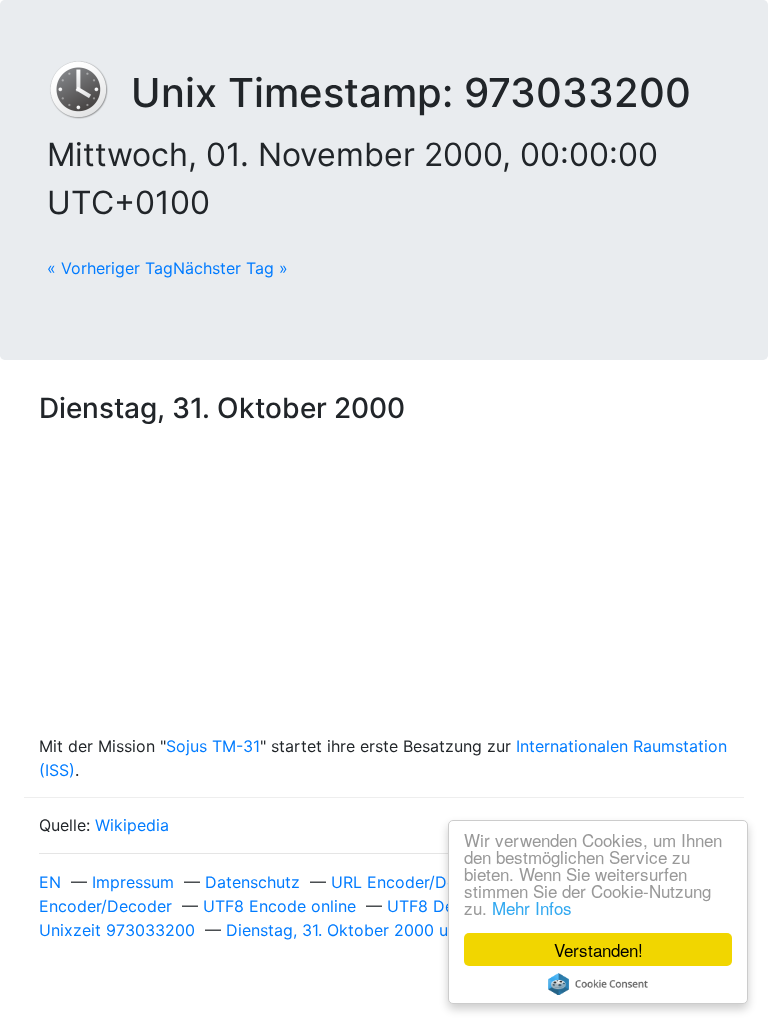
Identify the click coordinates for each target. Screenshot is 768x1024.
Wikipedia (132, 825)
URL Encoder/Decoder (415, 882)
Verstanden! (598, 949)
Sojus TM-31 (213, 746)
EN (50, 882)
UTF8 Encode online (279, 906)
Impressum (133, 882)
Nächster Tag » (230, 268)
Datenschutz (252, 882)
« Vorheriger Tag (110, 268)
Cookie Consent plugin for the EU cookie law (598, 984)
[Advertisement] (384, 584)
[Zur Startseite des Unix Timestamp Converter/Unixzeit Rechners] (89, 92)
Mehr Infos (532, 907)
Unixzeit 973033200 (117, 930)
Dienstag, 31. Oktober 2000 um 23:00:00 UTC (400, 930)
